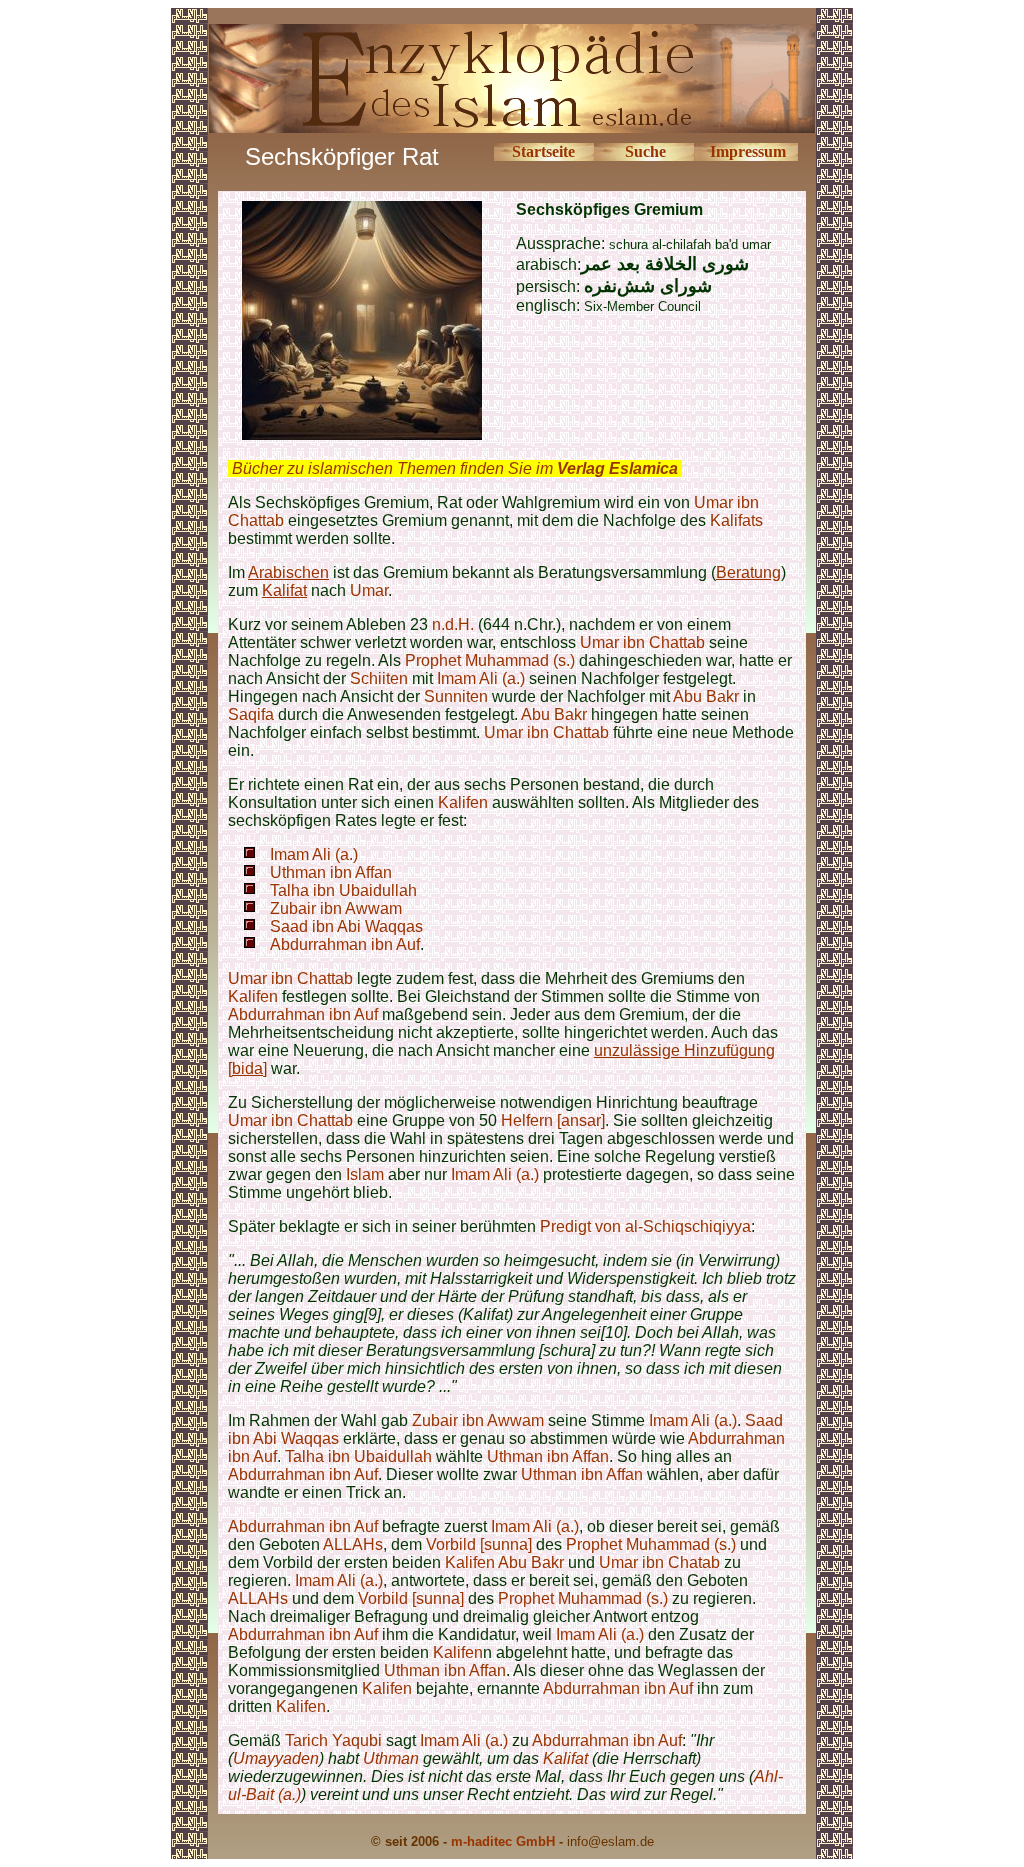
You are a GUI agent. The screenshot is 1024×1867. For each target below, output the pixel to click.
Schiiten (379, 678)
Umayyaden (276, 1758)
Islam (365, 1174)
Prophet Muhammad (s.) (490, 660)
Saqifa (253, 714)
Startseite (543, 151)
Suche (645, 151)
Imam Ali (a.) (481, 678)
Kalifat (284, 590)
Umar (369, 590)
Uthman (391, 1758)
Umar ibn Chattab (642, 642)
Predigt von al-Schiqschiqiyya (645, 1226)
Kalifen (463, 802)
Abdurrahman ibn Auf (345, 944)
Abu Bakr (706, 696)
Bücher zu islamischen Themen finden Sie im (455, 468)
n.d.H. (453, 624)
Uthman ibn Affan (331, 872)
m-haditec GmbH (503, 1841)
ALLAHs (353, 1544)
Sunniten (456, 696)
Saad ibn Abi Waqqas (346, 926)
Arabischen (288, 572)
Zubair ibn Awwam (336, 908)
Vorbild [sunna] (479, 1544)
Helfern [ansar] (553, 1120)
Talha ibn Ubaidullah (343, 890)
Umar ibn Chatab (659, 1562)
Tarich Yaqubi (333, 1740)
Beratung (748, 572)
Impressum (748, 151)
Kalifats (736, 520)
